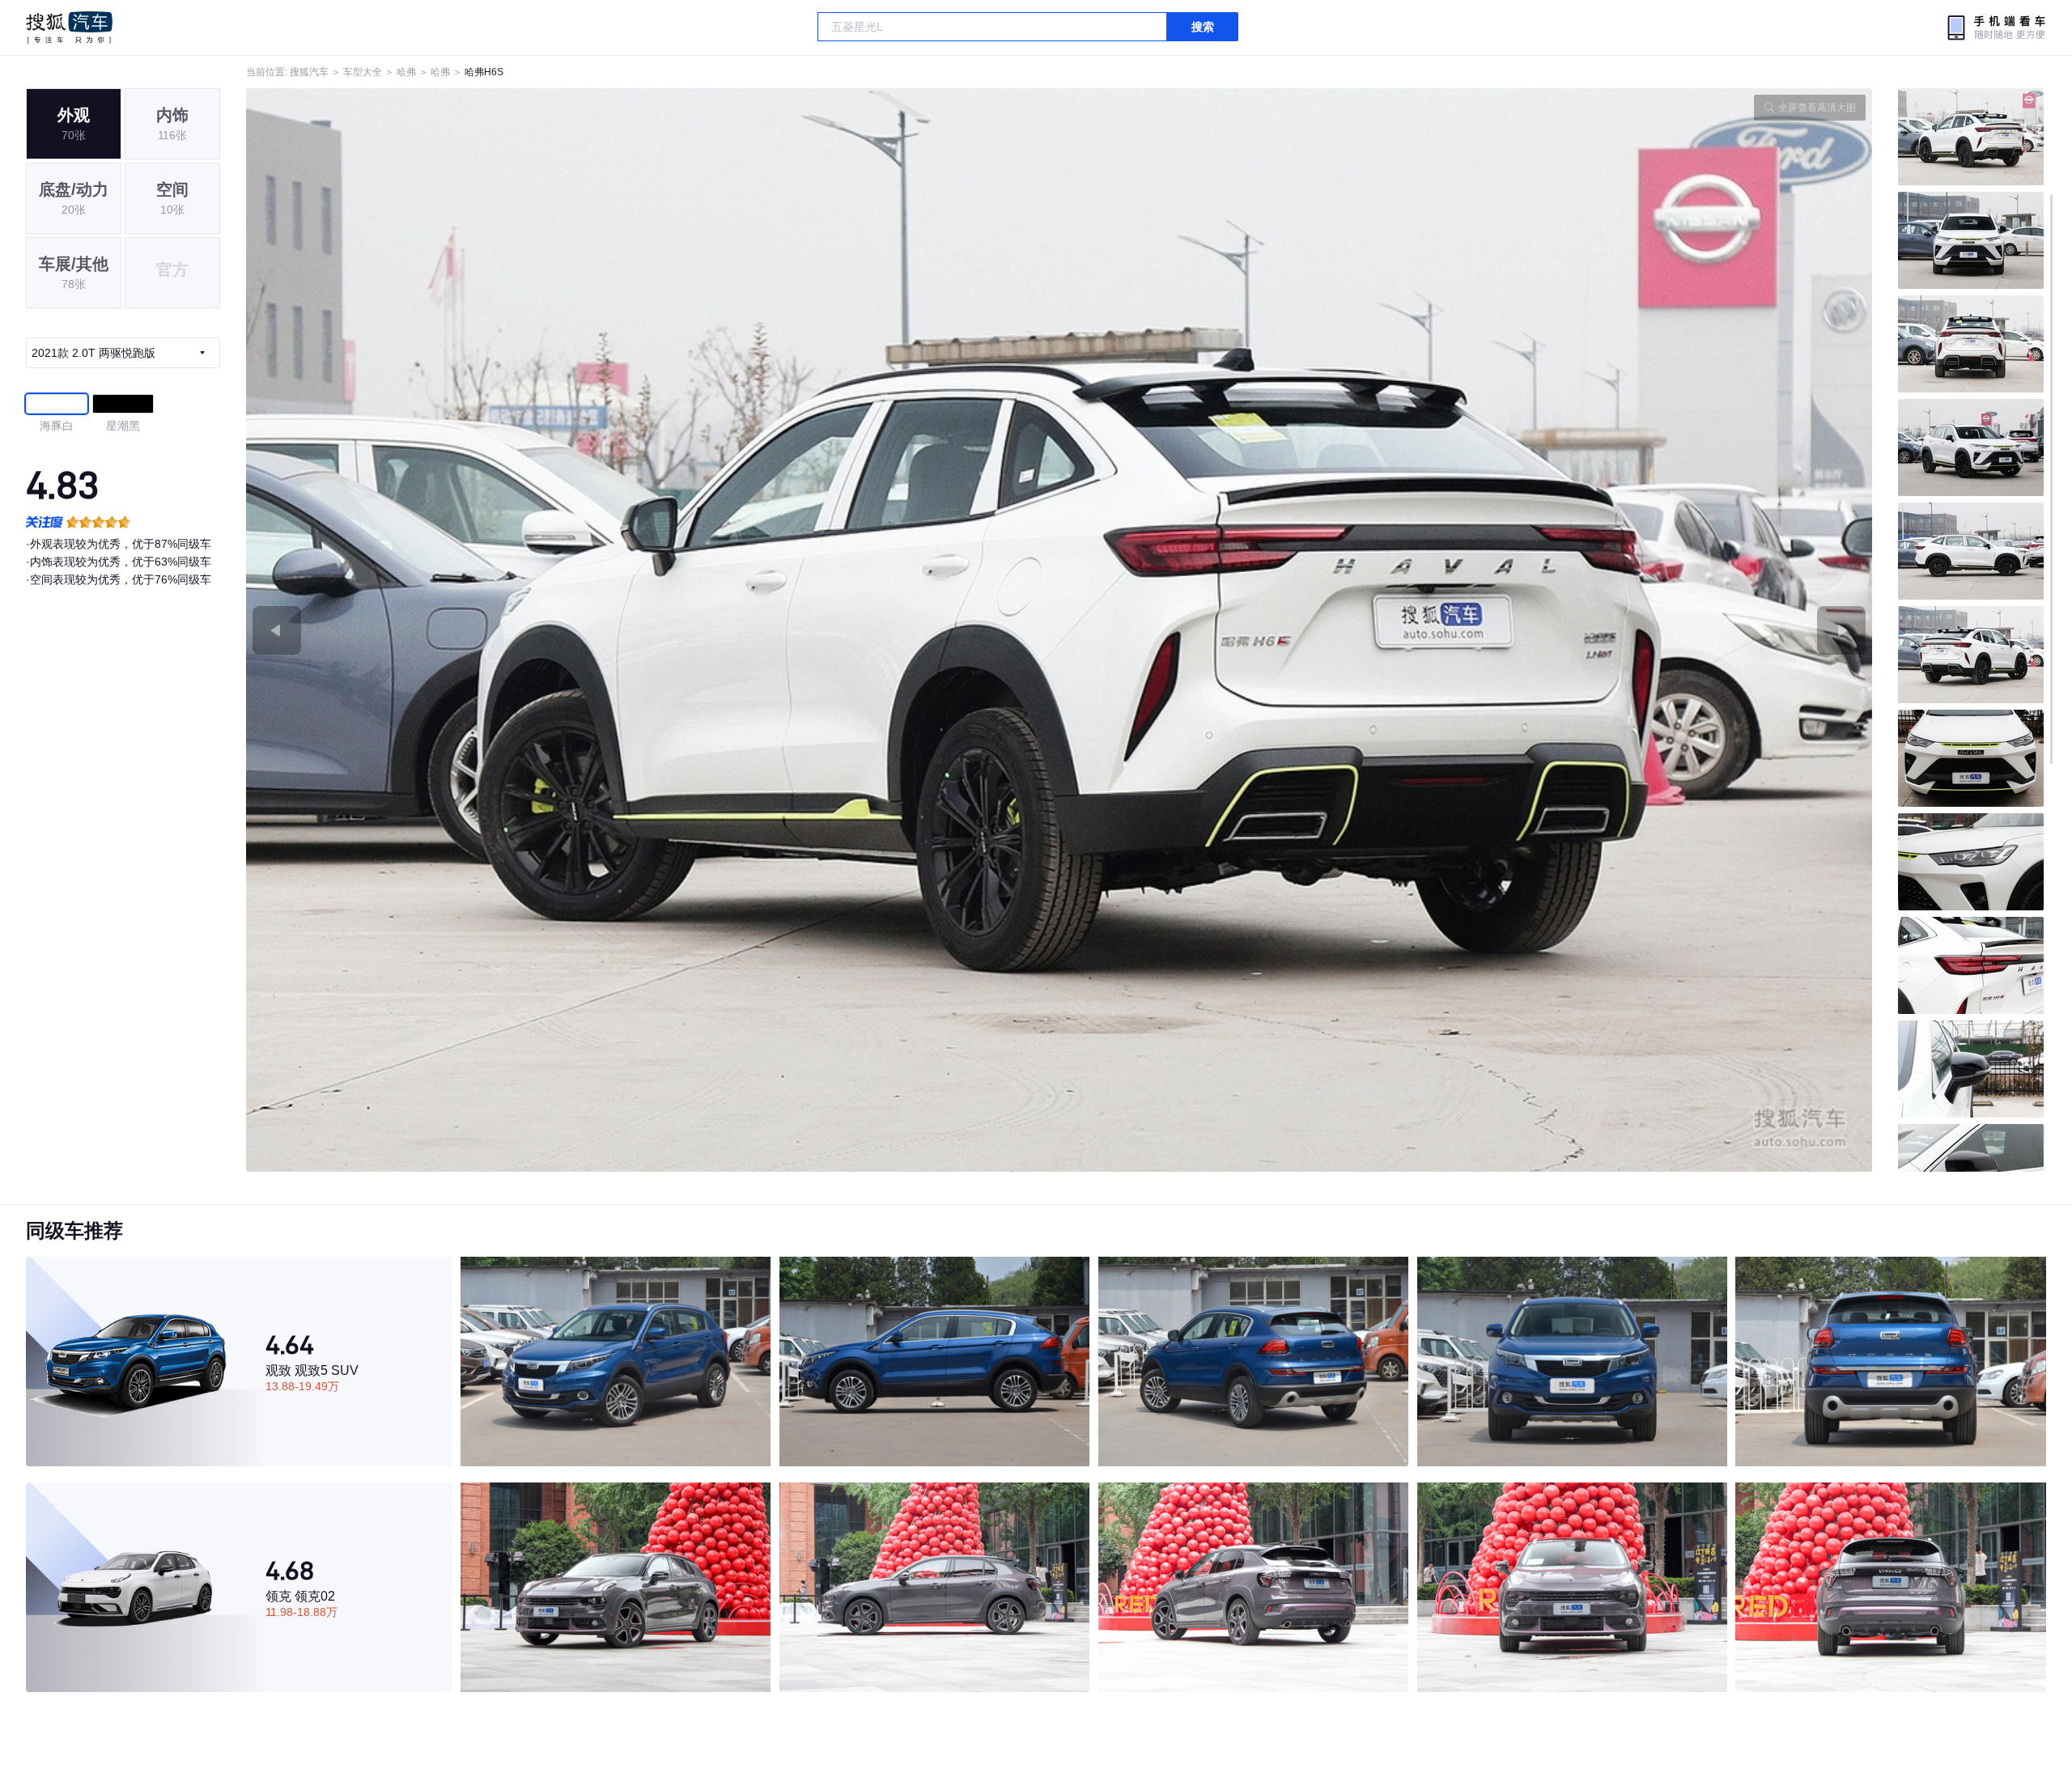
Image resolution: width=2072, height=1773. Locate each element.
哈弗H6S (484, 72)
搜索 (1203, 27)
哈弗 (406, 72)
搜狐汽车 (69, 28)
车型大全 (363, 72)
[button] (653, 630)
